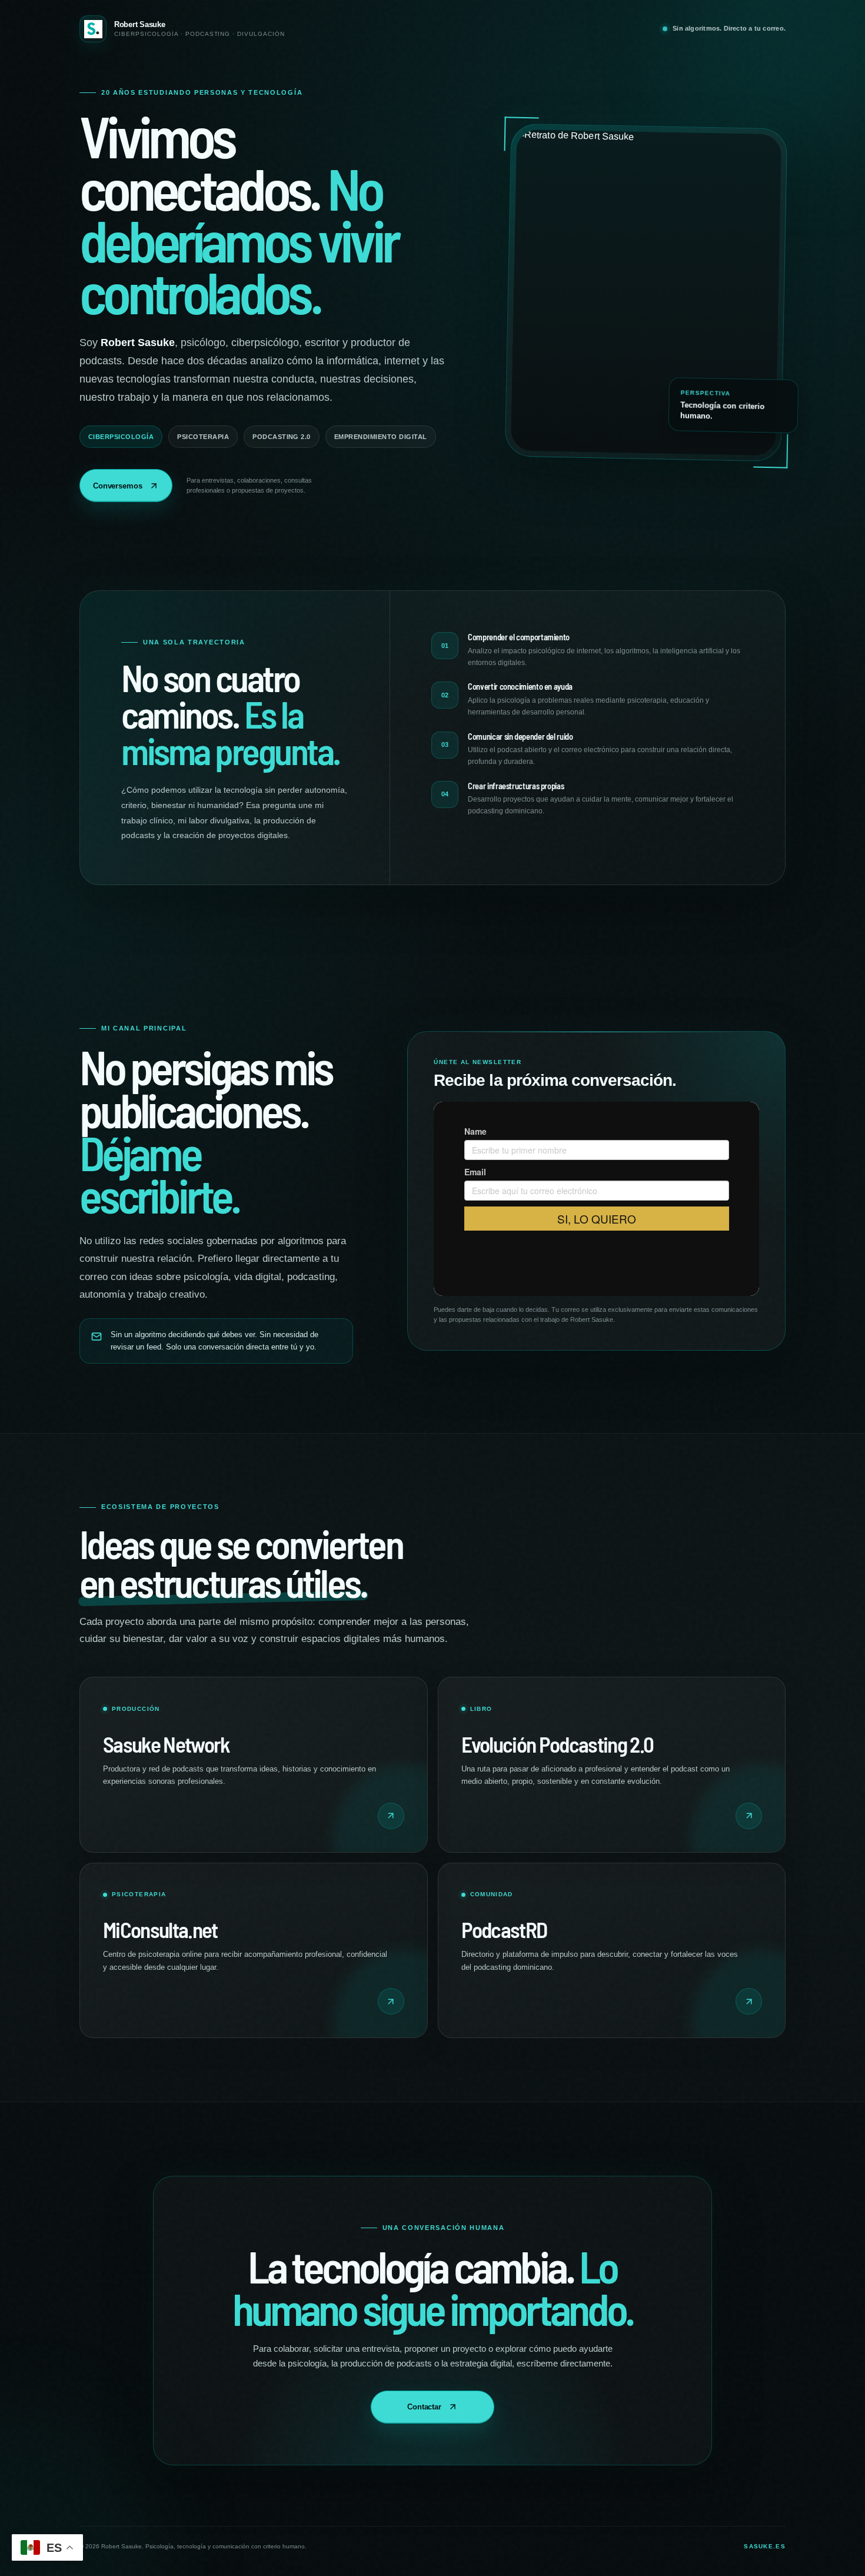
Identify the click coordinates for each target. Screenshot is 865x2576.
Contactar (424, 2407)
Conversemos (118, 486)
